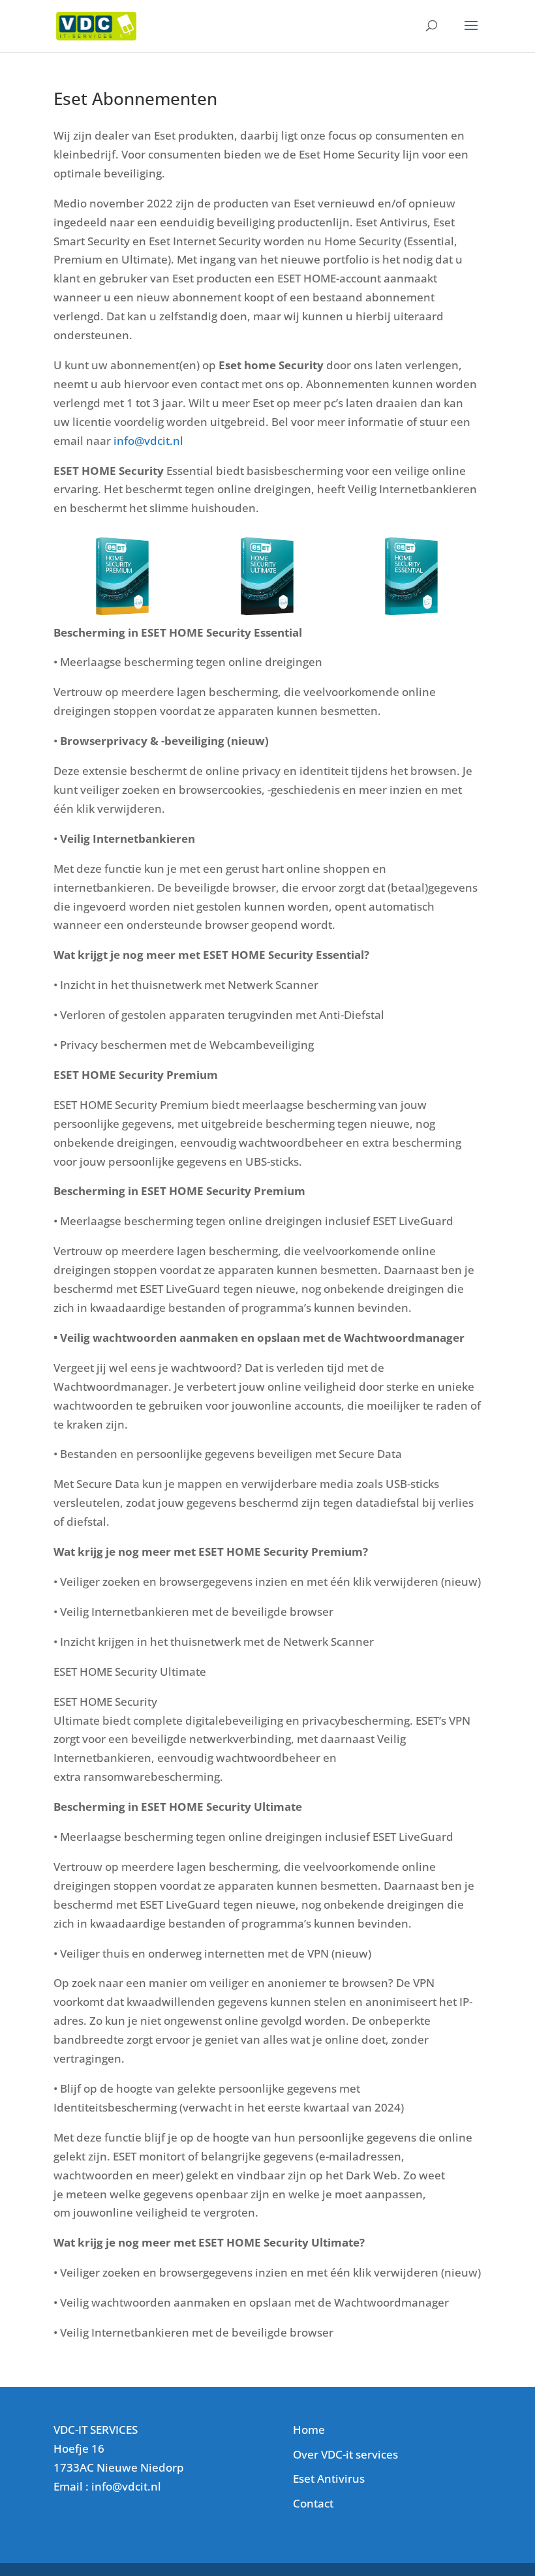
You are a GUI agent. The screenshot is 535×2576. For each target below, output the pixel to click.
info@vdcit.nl (148, 441)
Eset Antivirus (329, 2478)
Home (309, 2430)
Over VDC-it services (345, 2454)
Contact (313, 2503)
